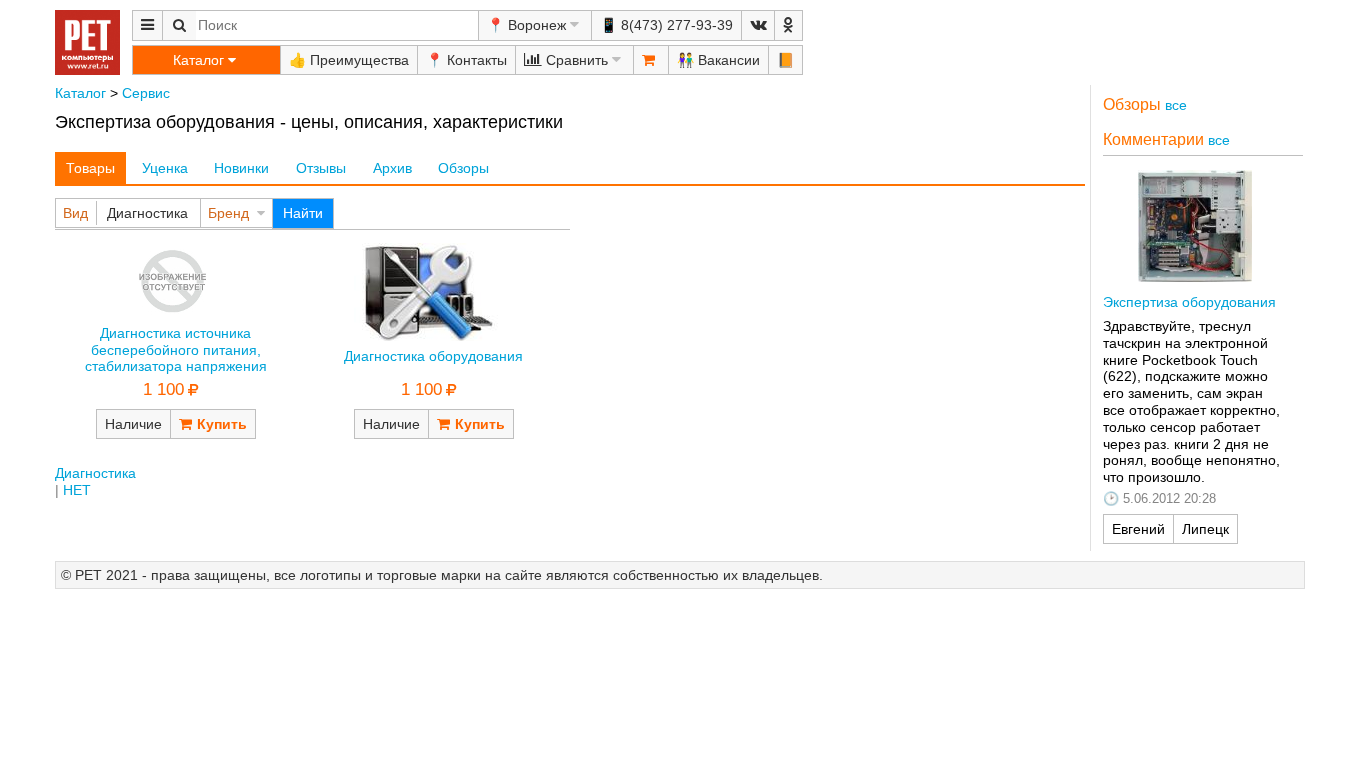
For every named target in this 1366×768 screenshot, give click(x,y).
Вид (75, 213)
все (1176, 105)
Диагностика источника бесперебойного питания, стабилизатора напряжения (176, 350)
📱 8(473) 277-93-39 (666, 25)
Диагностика (147, 213)
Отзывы (321, 168)
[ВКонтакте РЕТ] (758, 25)
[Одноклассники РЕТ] (788, 25)
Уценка (165, 168)
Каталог (80, 93)
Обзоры (463, 168)
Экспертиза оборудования (1189, 302)
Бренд (228, 213)
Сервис (146, 93)
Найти (303, 213)
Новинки (241, 168)
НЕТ (77, 490)
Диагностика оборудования (433, 356)
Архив (392, 168)
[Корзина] (651, 60)
